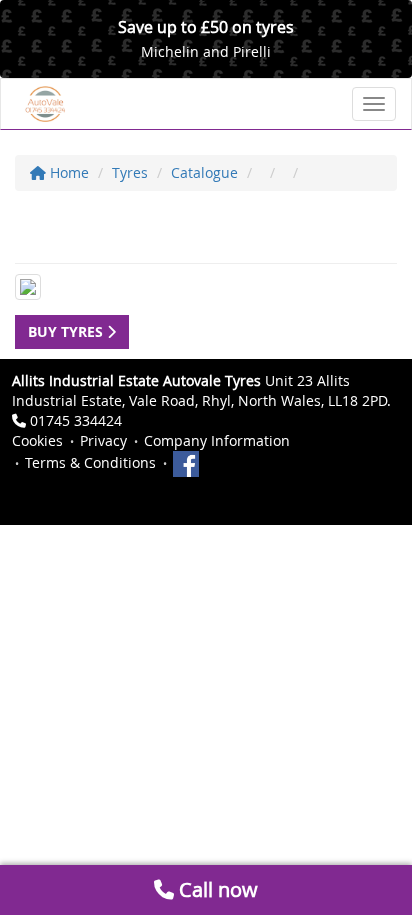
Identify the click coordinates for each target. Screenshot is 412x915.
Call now (216, 889)
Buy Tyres (67, 331)
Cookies (37, 440)
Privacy (103, 440)
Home (67, 172)
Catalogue (204, 172)
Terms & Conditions (90, 462)
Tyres (130, 172)
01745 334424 (76, 420)
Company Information (217, 440)
